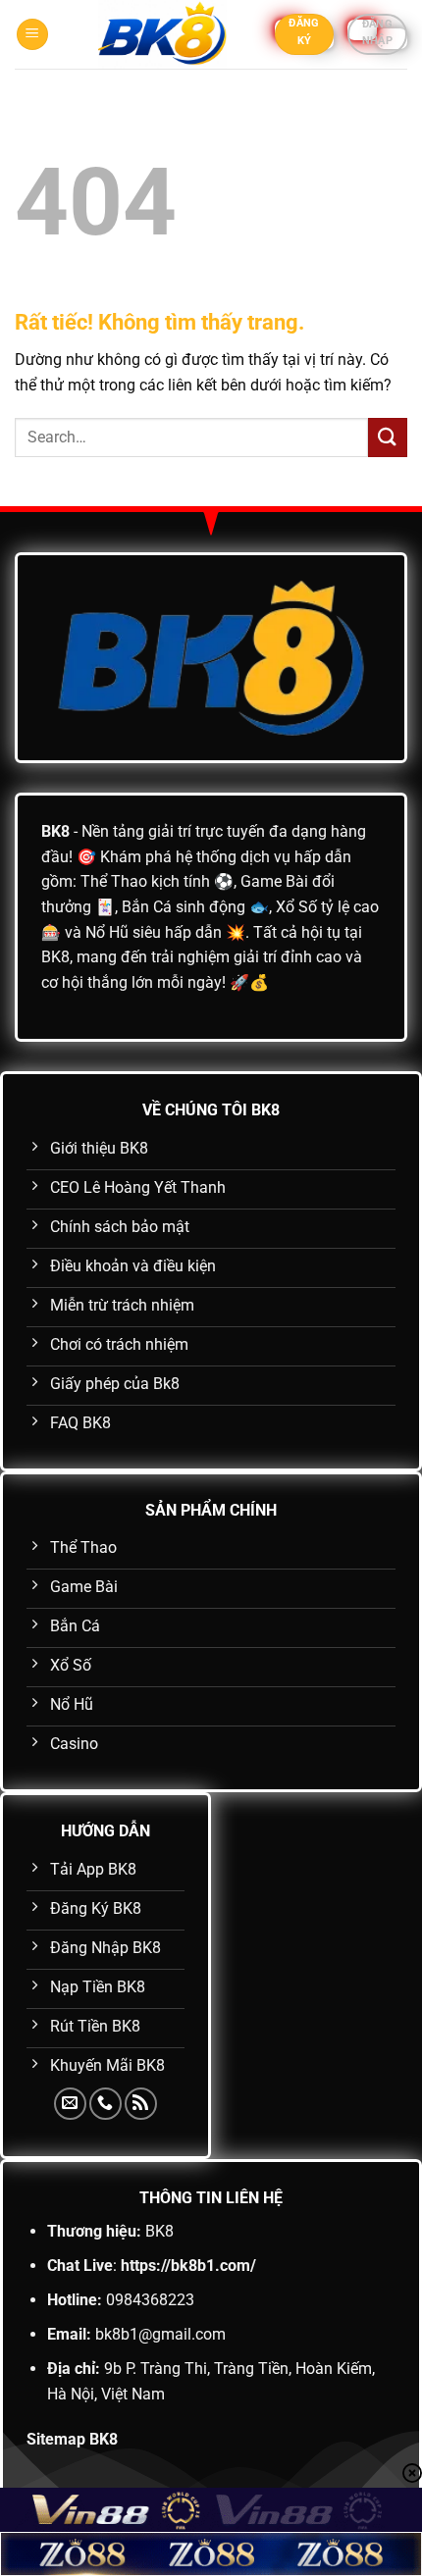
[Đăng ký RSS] (141, 2104)
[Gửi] (388, 437)
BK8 (55, 831)
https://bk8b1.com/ (188, 2266)
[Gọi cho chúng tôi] (105, 2104)
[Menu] (32, 35)
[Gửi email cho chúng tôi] (70, 2104)
